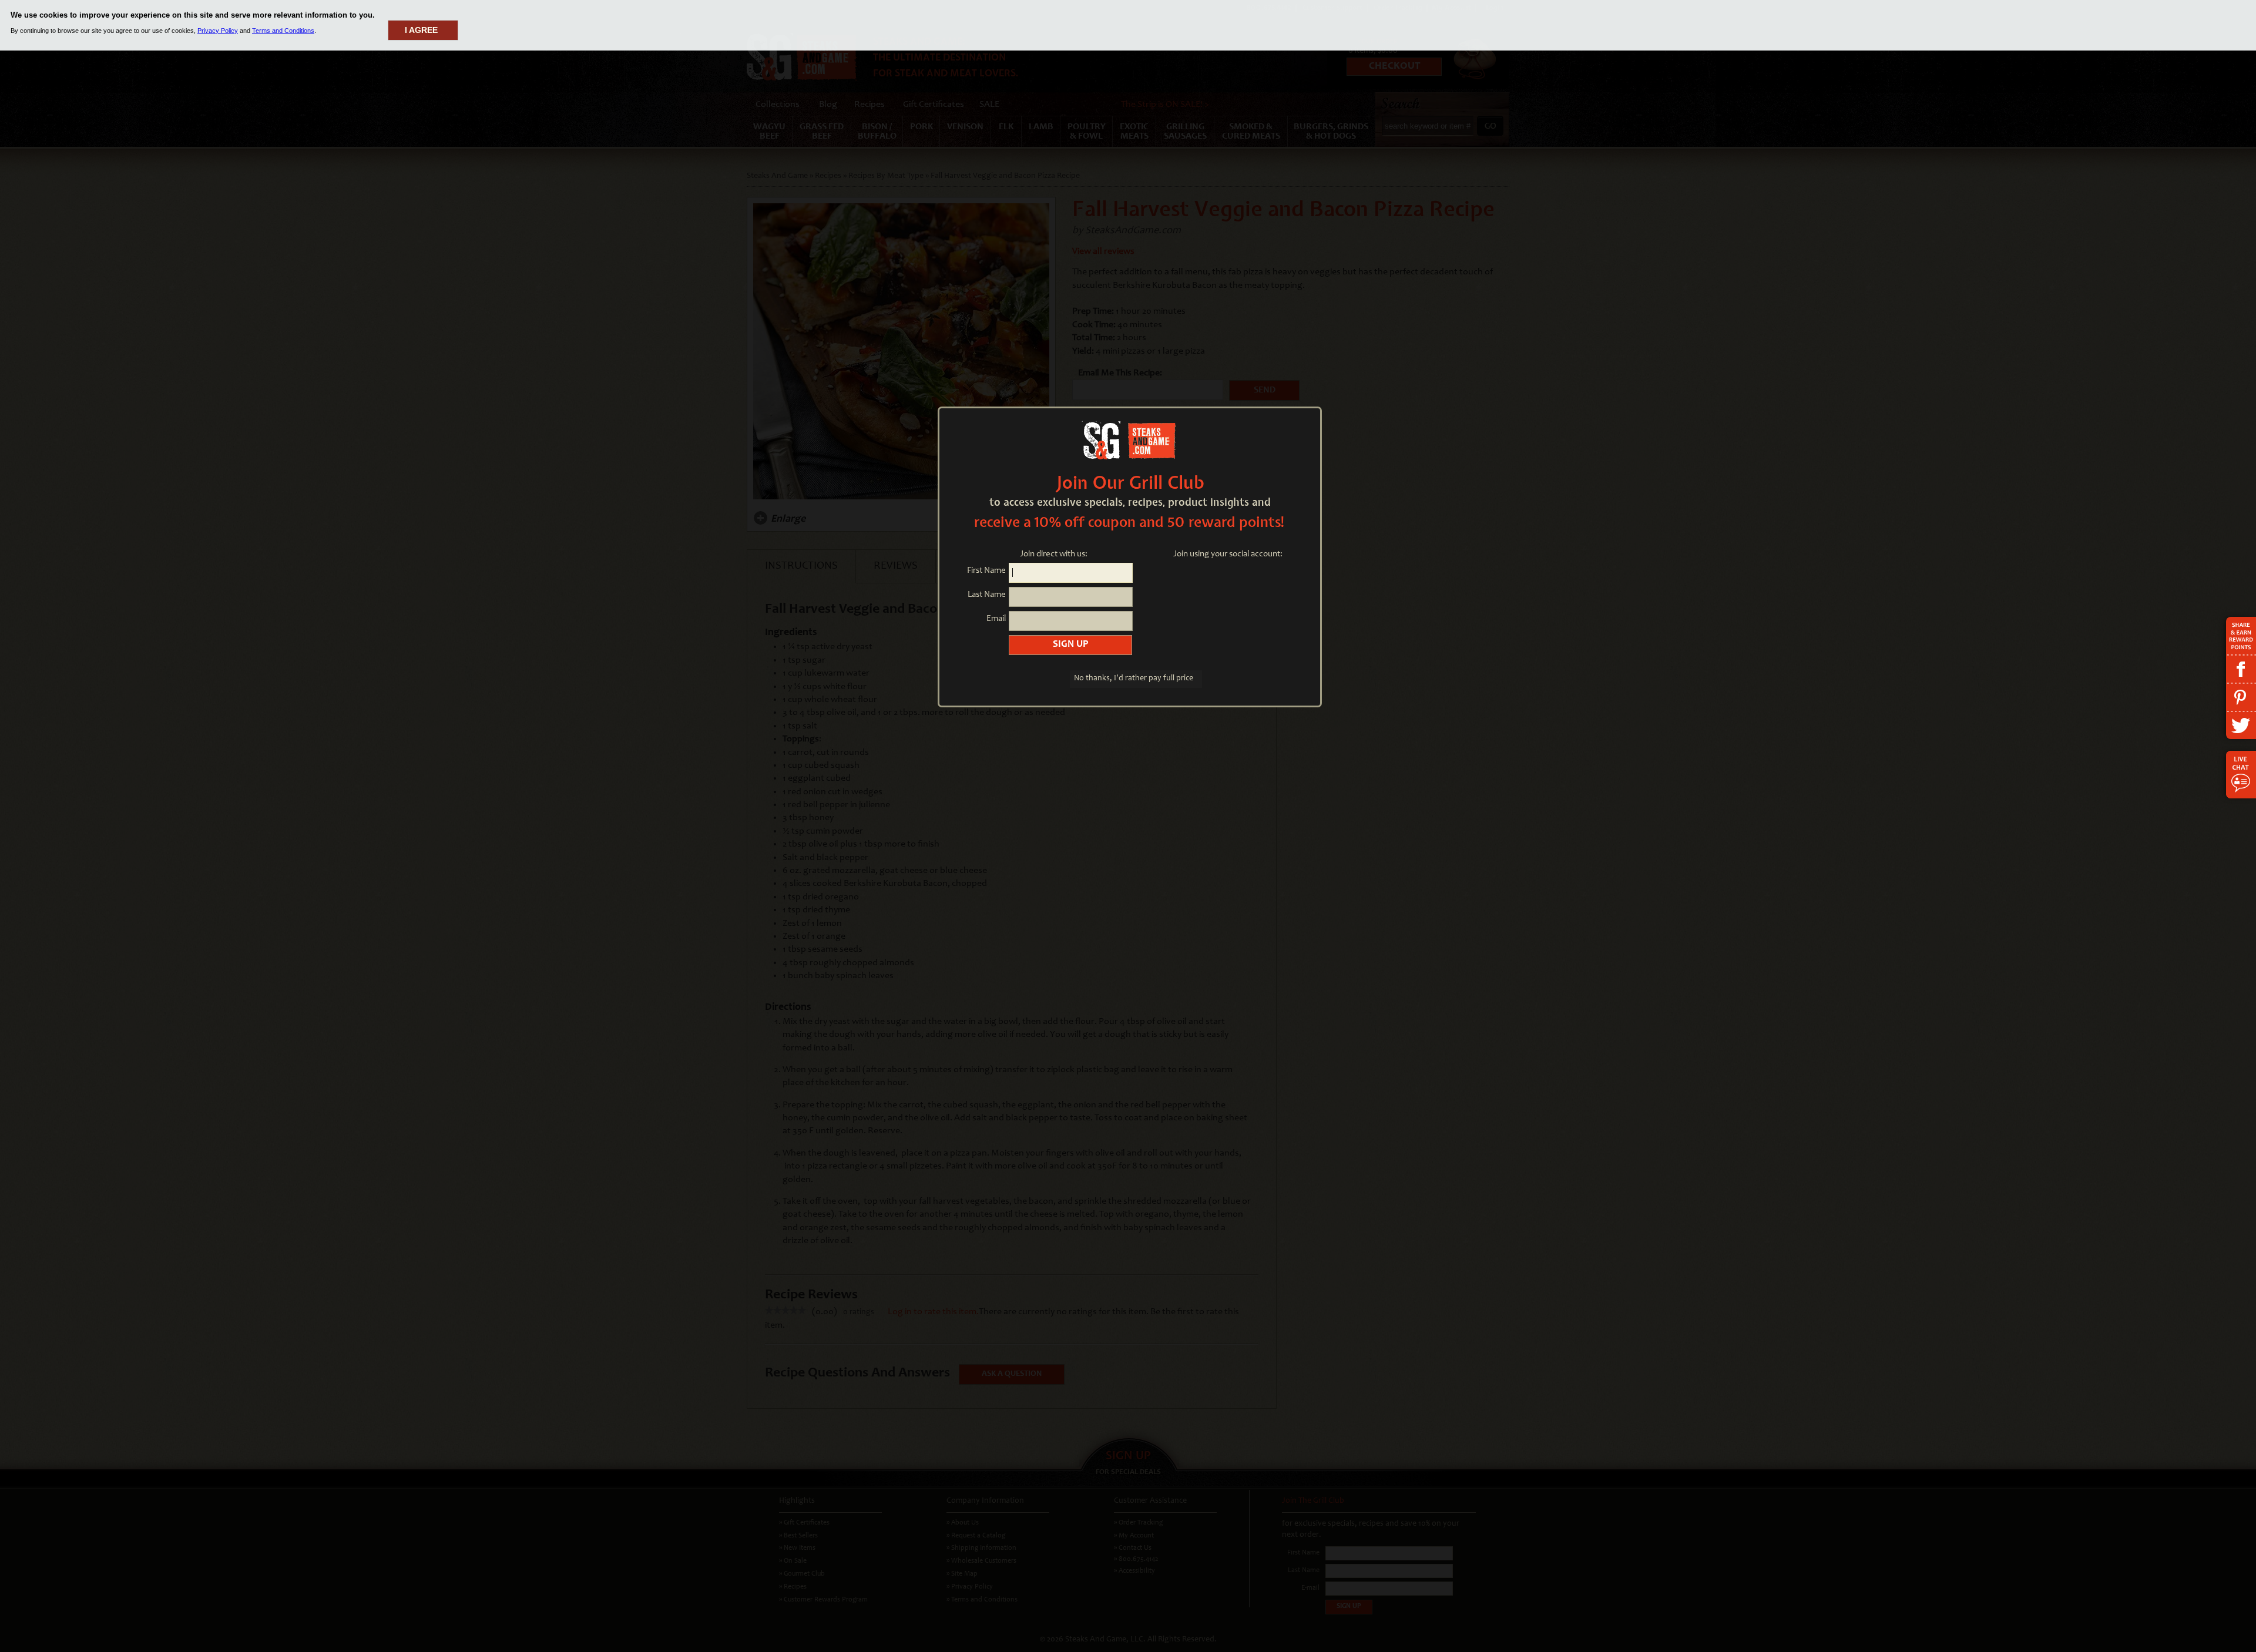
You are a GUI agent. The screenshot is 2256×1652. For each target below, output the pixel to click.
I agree (421, 30)
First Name (986, 571)
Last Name (987, 595)
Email (996, 619)
